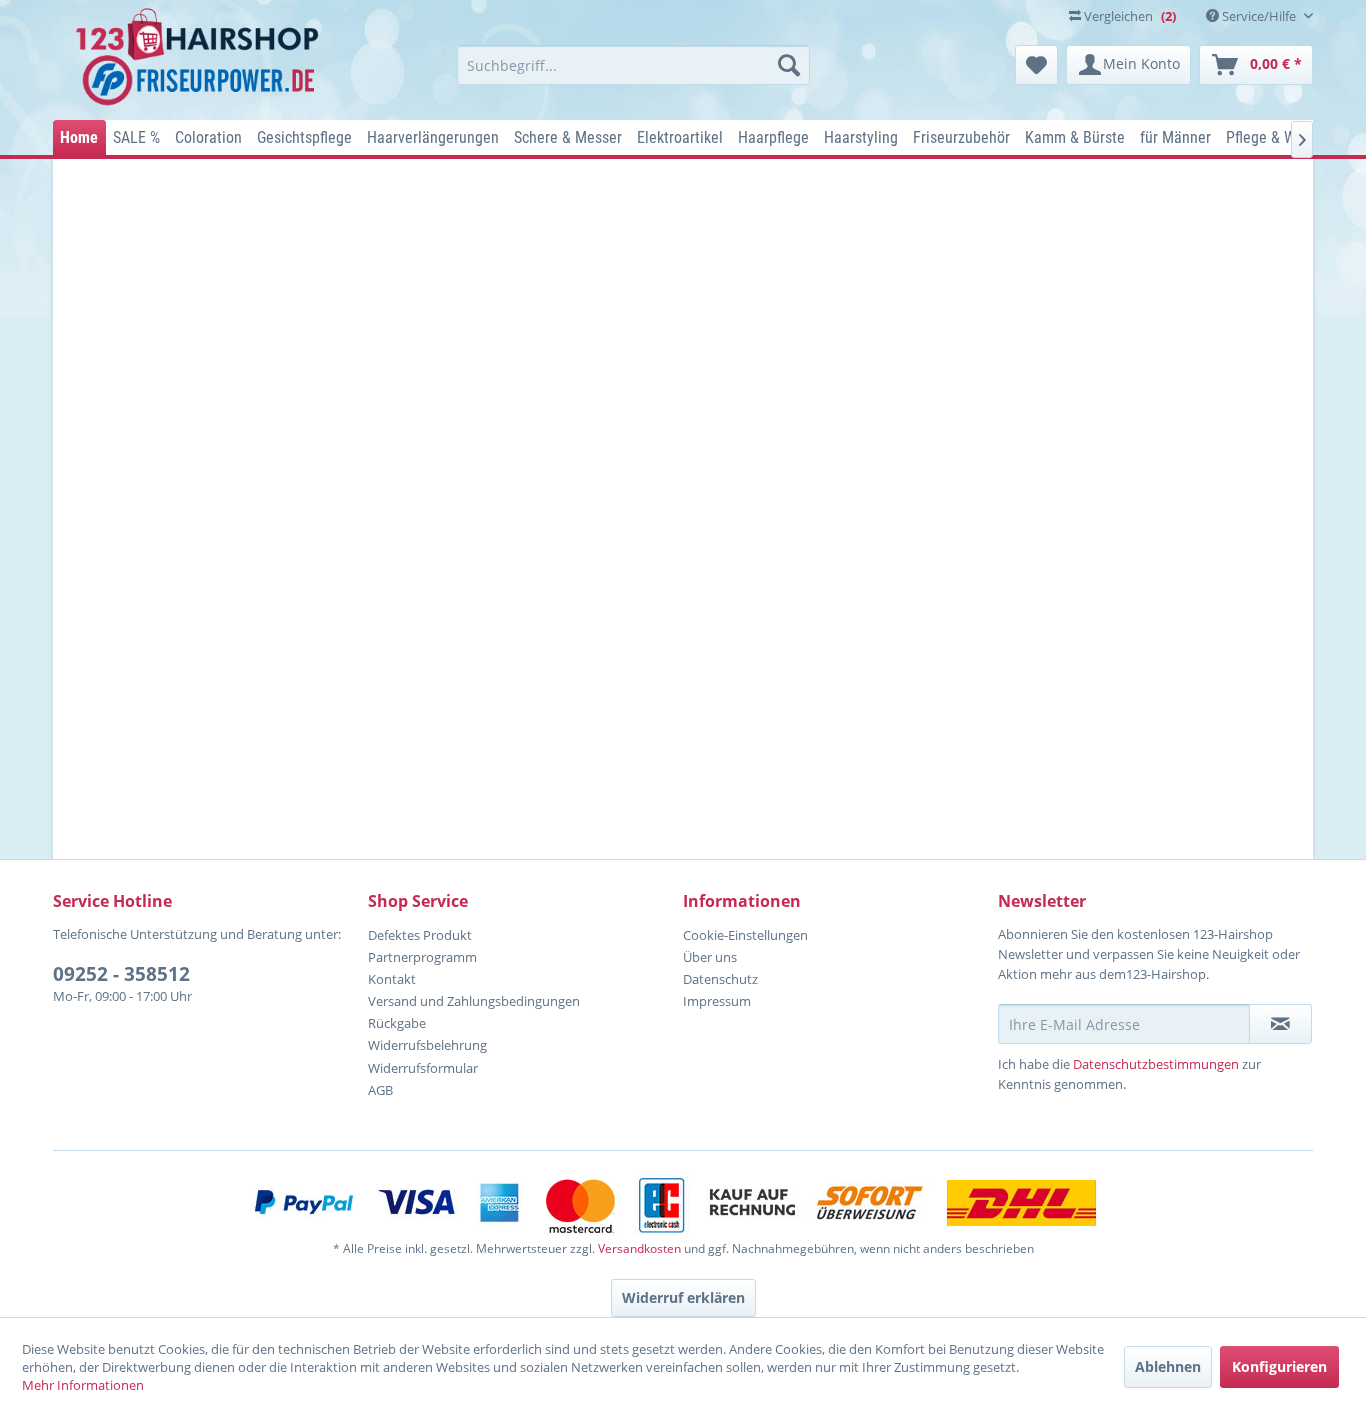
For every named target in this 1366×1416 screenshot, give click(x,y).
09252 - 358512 (121, 974)
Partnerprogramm (422, 957)
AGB (380, 1090)
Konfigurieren (1279, 1366)
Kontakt (392, 979)
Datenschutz (720, 979)
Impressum (717, 1001)
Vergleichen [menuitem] (1128, 16)
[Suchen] (789, 65)
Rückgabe (397, 1023)
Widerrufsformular (423, 1068)
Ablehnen (1168, 1366)
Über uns (710, 957)
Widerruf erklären (683, 1297)
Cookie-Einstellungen (745, 935)
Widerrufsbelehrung (427, 1045)
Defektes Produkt (420, 935)
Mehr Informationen (83, 1385)
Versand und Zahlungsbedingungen (474, 1001)
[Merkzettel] (1036, 65)
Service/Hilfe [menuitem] (1259, 16)
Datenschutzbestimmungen (1156, 1064)
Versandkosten (639, 1248)
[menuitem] (633, 65)
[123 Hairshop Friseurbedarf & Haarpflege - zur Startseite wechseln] (200, 58)
